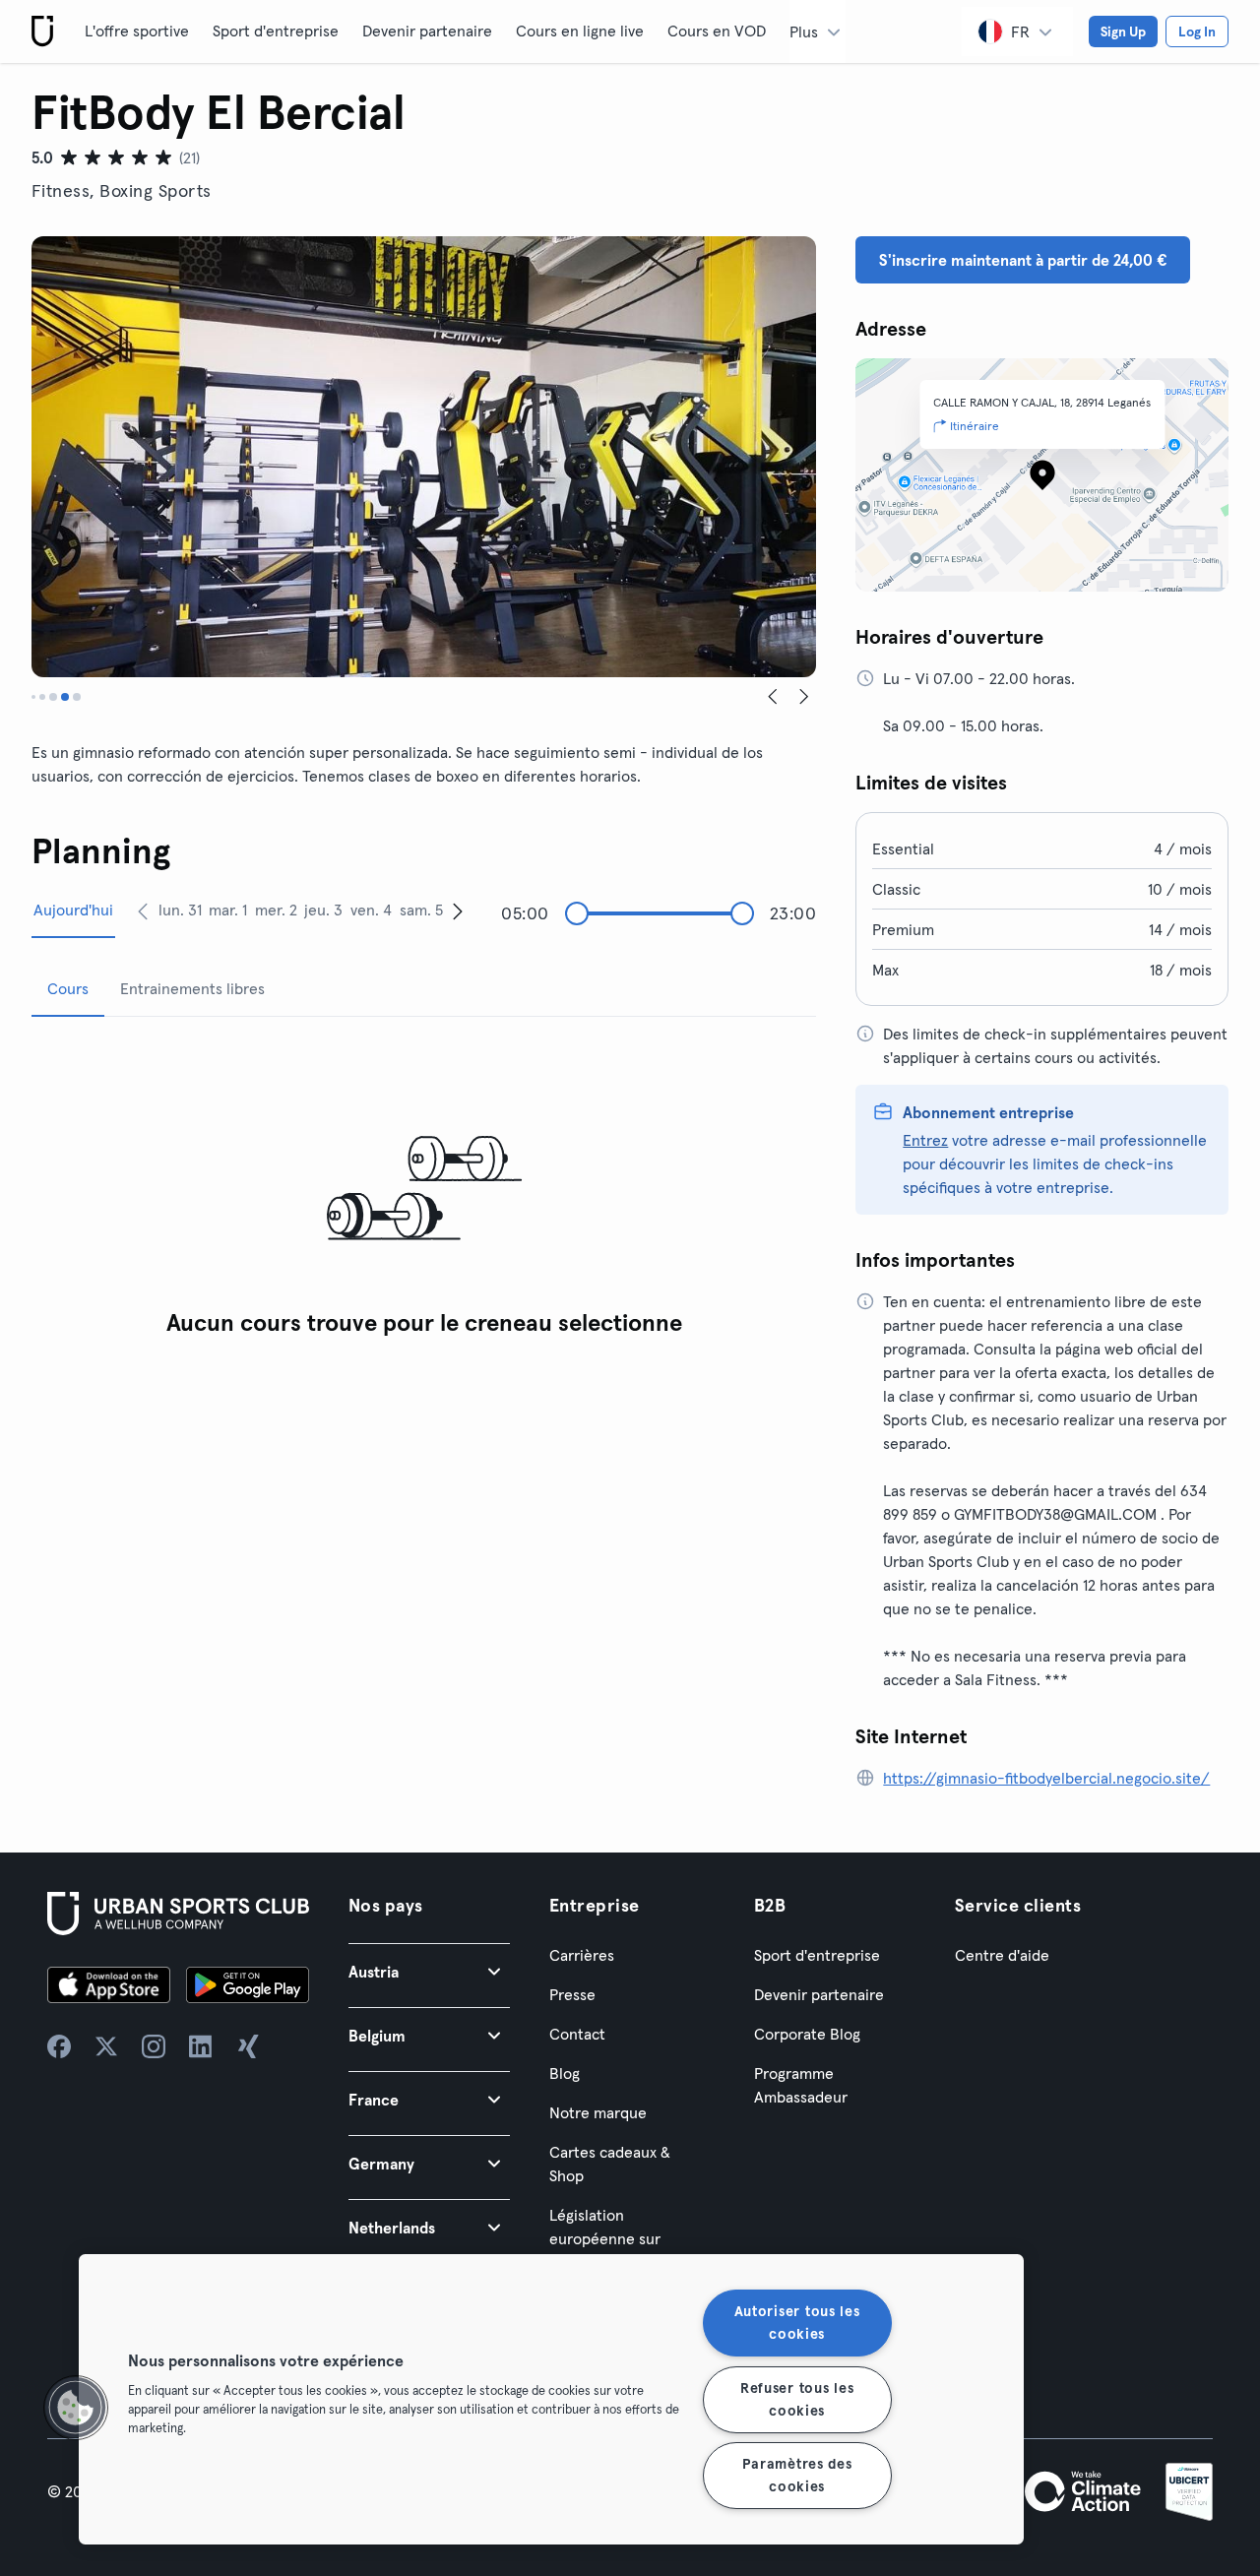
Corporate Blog (807, 2034)
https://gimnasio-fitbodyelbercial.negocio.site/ (1046, 1778)
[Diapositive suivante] (804, 697)
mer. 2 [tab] (276, 910)
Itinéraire (975, 426)
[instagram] (154, 2046)
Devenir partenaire (427, 31)
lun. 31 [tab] (180, 910)
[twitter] (106, 2046)
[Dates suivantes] (458, 911)
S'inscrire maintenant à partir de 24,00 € (1023, 260)
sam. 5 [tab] (421, 910)
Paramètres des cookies (797, 2475)
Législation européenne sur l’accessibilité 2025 (615, 2238)
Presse (572, 1994)
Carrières (582, 1955)
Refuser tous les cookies (797, 2398)
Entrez (925, 1140)
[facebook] (59, 2046)
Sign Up (1123, 31)
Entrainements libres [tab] (192, 988)
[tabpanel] (424, 1190)
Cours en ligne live (580, 31)
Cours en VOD (717, 31)
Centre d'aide (1002, 1955)
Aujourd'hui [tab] (73, 910)
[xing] (248, 2046)
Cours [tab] (68, 988)
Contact (577, 2034)
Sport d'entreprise (276, 31)
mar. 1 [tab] (228, 910)
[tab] (33, 697)
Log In (1197, 31)
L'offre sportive (137, 31)
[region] (551, 2399)
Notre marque (598, 2112)
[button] (429, 1971)
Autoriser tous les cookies (797, 2323)
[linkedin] (201, 2046)
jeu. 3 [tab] (323, 910)
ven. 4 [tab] (371, 910)
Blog (565, 2073)
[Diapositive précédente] (773, 697)
